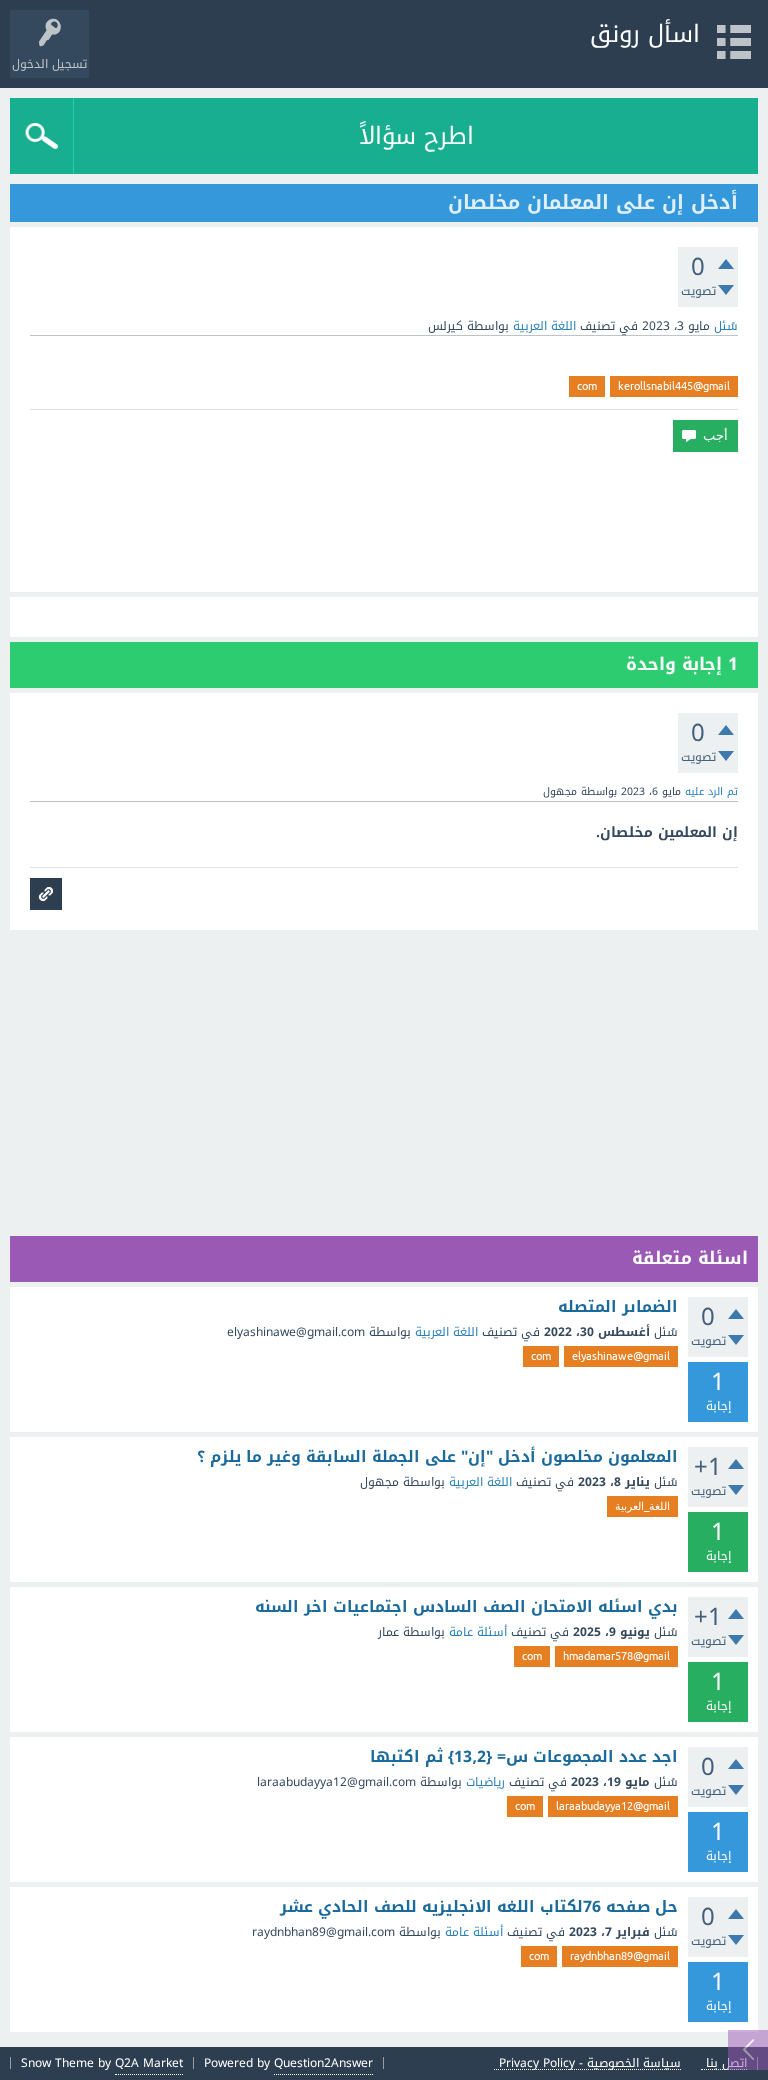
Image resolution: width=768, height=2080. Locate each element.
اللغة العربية (544, 326)
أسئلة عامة (478, 1632)
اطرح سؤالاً (416, 136)
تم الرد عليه (711, 791)
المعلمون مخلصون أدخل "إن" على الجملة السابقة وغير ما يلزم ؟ (437, 1457)
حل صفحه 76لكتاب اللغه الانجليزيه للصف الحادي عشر (479, 1907)
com (587, 386)
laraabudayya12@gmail (613, 1806)
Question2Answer (323, 2063)
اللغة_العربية (642, 1506)
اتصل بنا (726, 2063)
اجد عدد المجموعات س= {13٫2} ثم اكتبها (524, 1757)
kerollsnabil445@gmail (674, 386)
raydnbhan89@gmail (620, 1956)
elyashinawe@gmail (621, 1356)
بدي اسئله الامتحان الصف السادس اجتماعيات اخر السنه (466, 1607)
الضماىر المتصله (618, 1307)
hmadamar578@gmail (616, 1656)
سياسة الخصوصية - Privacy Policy (590, 2063)
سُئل (726, 326)
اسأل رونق (645, 34)
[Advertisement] (384, 522)
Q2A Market (149, 2063)
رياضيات (485, 1782)
